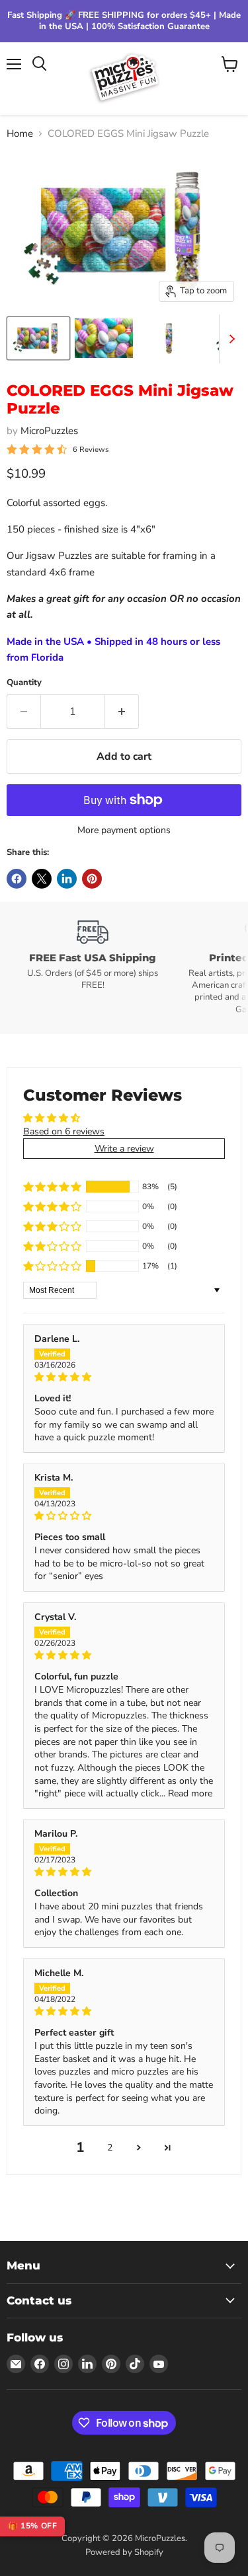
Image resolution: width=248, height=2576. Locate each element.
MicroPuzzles (49, 431)
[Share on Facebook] (17, 879)
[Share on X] (42, 879)
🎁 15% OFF (32, 2526)
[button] (52, 1187)
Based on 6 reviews (64, 1131)
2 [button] (110, 2148)
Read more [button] (190, 1793)
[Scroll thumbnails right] (229, 339)
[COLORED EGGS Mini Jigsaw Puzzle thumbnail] (38, 338)
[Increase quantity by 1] (122, 712)
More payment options (124, 830)
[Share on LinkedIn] (67, 879)
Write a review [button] (124, 1149)
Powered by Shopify (124, 2552)
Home (20, 134)
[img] (124, 1377)
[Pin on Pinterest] (92, 879)
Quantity (24, 683)
